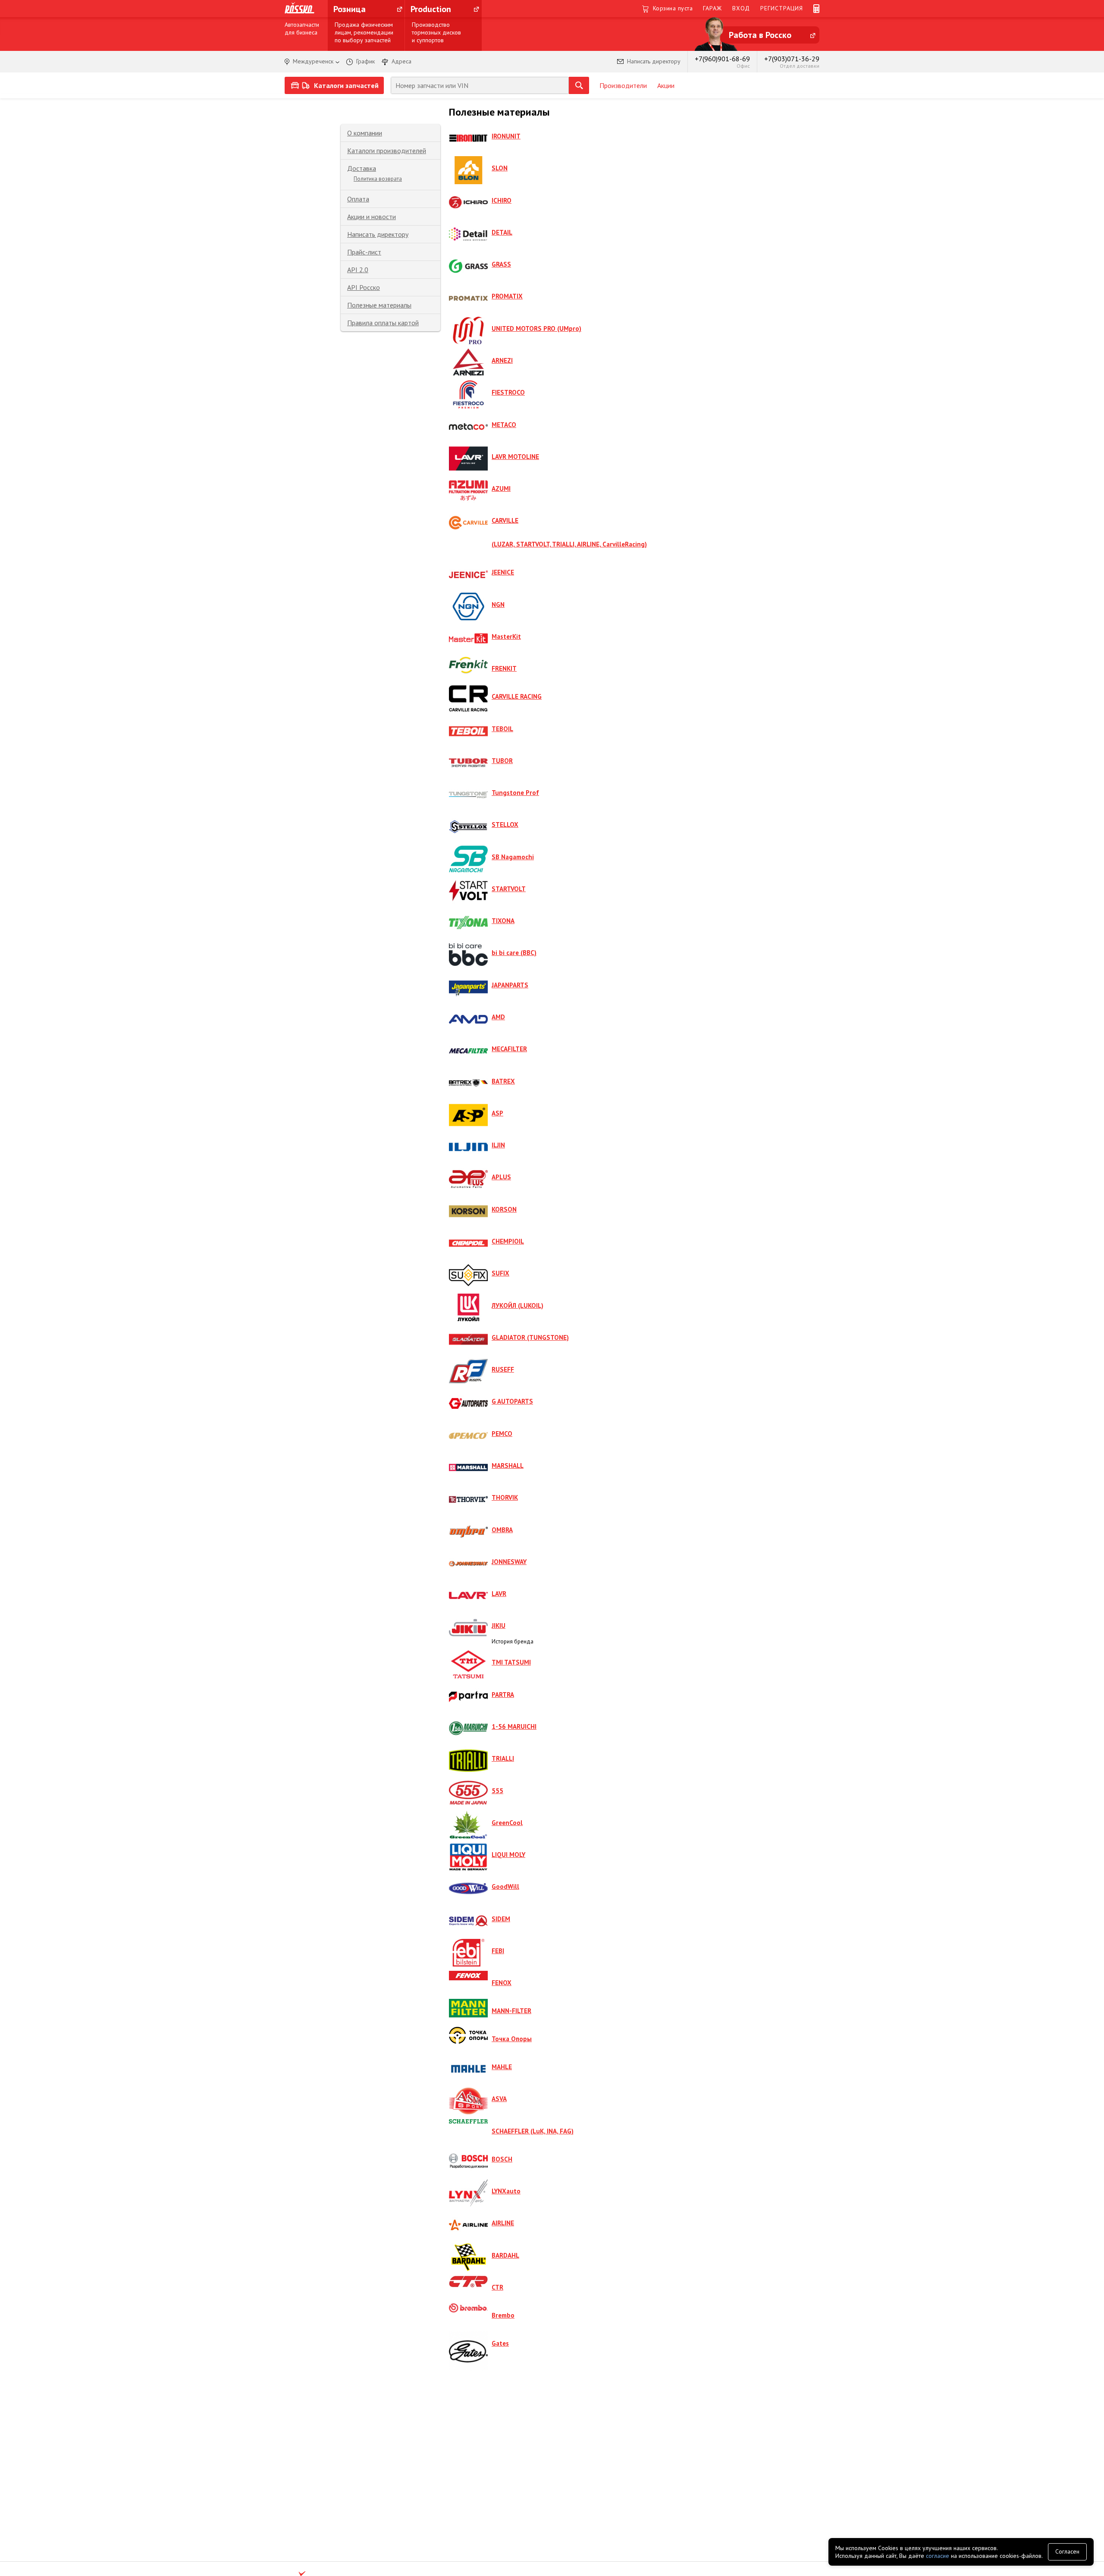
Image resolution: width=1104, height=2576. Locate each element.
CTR (497, 2287)
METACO (504, 425)
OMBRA (502, 1530)
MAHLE (502, 2067)
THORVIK (505, 1497)
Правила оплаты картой (383, 323)
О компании (365, 133)
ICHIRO (502, 200)
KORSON (504, 1209)
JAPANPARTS (510, 985)
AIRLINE (503, 2223)
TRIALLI (503, 1758)
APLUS (501, 1177)
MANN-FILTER (511, 2011)
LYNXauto (506, 2191)
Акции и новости (372, 217)
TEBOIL (502, 729)
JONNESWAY (509, 1562)
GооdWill (505, 1886)
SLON (500, 168)
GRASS (501, 264)
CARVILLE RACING (517, 696)
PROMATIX (507, 296)
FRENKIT (504, 668)
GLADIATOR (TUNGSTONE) (530, 1337)
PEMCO (502, 1434)
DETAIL (502, 232)
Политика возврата (378, 179)
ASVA (499, 2099)
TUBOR (502, 761)
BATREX (503, 1081)
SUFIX (500, 1273)
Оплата (358, 199)
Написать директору (378, 234)
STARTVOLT (509, 889)
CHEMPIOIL (508, 1241)
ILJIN (498, 1145)
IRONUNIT (506, 136)
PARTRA (503, 1695)
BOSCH (502, 2159)
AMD (498, 1017)
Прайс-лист (364, 252)
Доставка (362, 168)
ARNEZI (502, 360)
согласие (938, 2556)
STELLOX (505, 825)
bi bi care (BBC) (514, 953)
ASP (497, 1113)
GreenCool (507, 1823)
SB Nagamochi (513, 857)
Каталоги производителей (387, 151)
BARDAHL (505, 2255)
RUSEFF (503, 1369)
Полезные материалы (379, 305)
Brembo (503, 2315)
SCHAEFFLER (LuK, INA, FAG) (533, 2131)
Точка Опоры (512, 2039)
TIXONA (503, 921)
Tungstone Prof (515, 793)
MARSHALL (508, 1465)
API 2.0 (358, 270)
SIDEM (501, 1919)
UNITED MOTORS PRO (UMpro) (536, 328)
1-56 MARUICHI (514, 1726)
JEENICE (503, 572)
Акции (666, 85)
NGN (498, 605)
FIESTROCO (508, 392)
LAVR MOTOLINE (515, 457)
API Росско (364, 287)
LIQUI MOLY (508, 1855)
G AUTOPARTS (512, 1401)
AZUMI (501, 488)
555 (497, 1791)
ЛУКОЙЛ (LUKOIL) (517, 1305)
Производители (623, 85)
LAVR (499, 1594)
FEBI (498, 1951)
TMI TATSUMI (511, 1662)
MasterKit (506, 636)
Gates (500, 2343)
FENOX (502, 1983)
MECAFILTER (509, 1049)
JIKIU (499, 1626)
